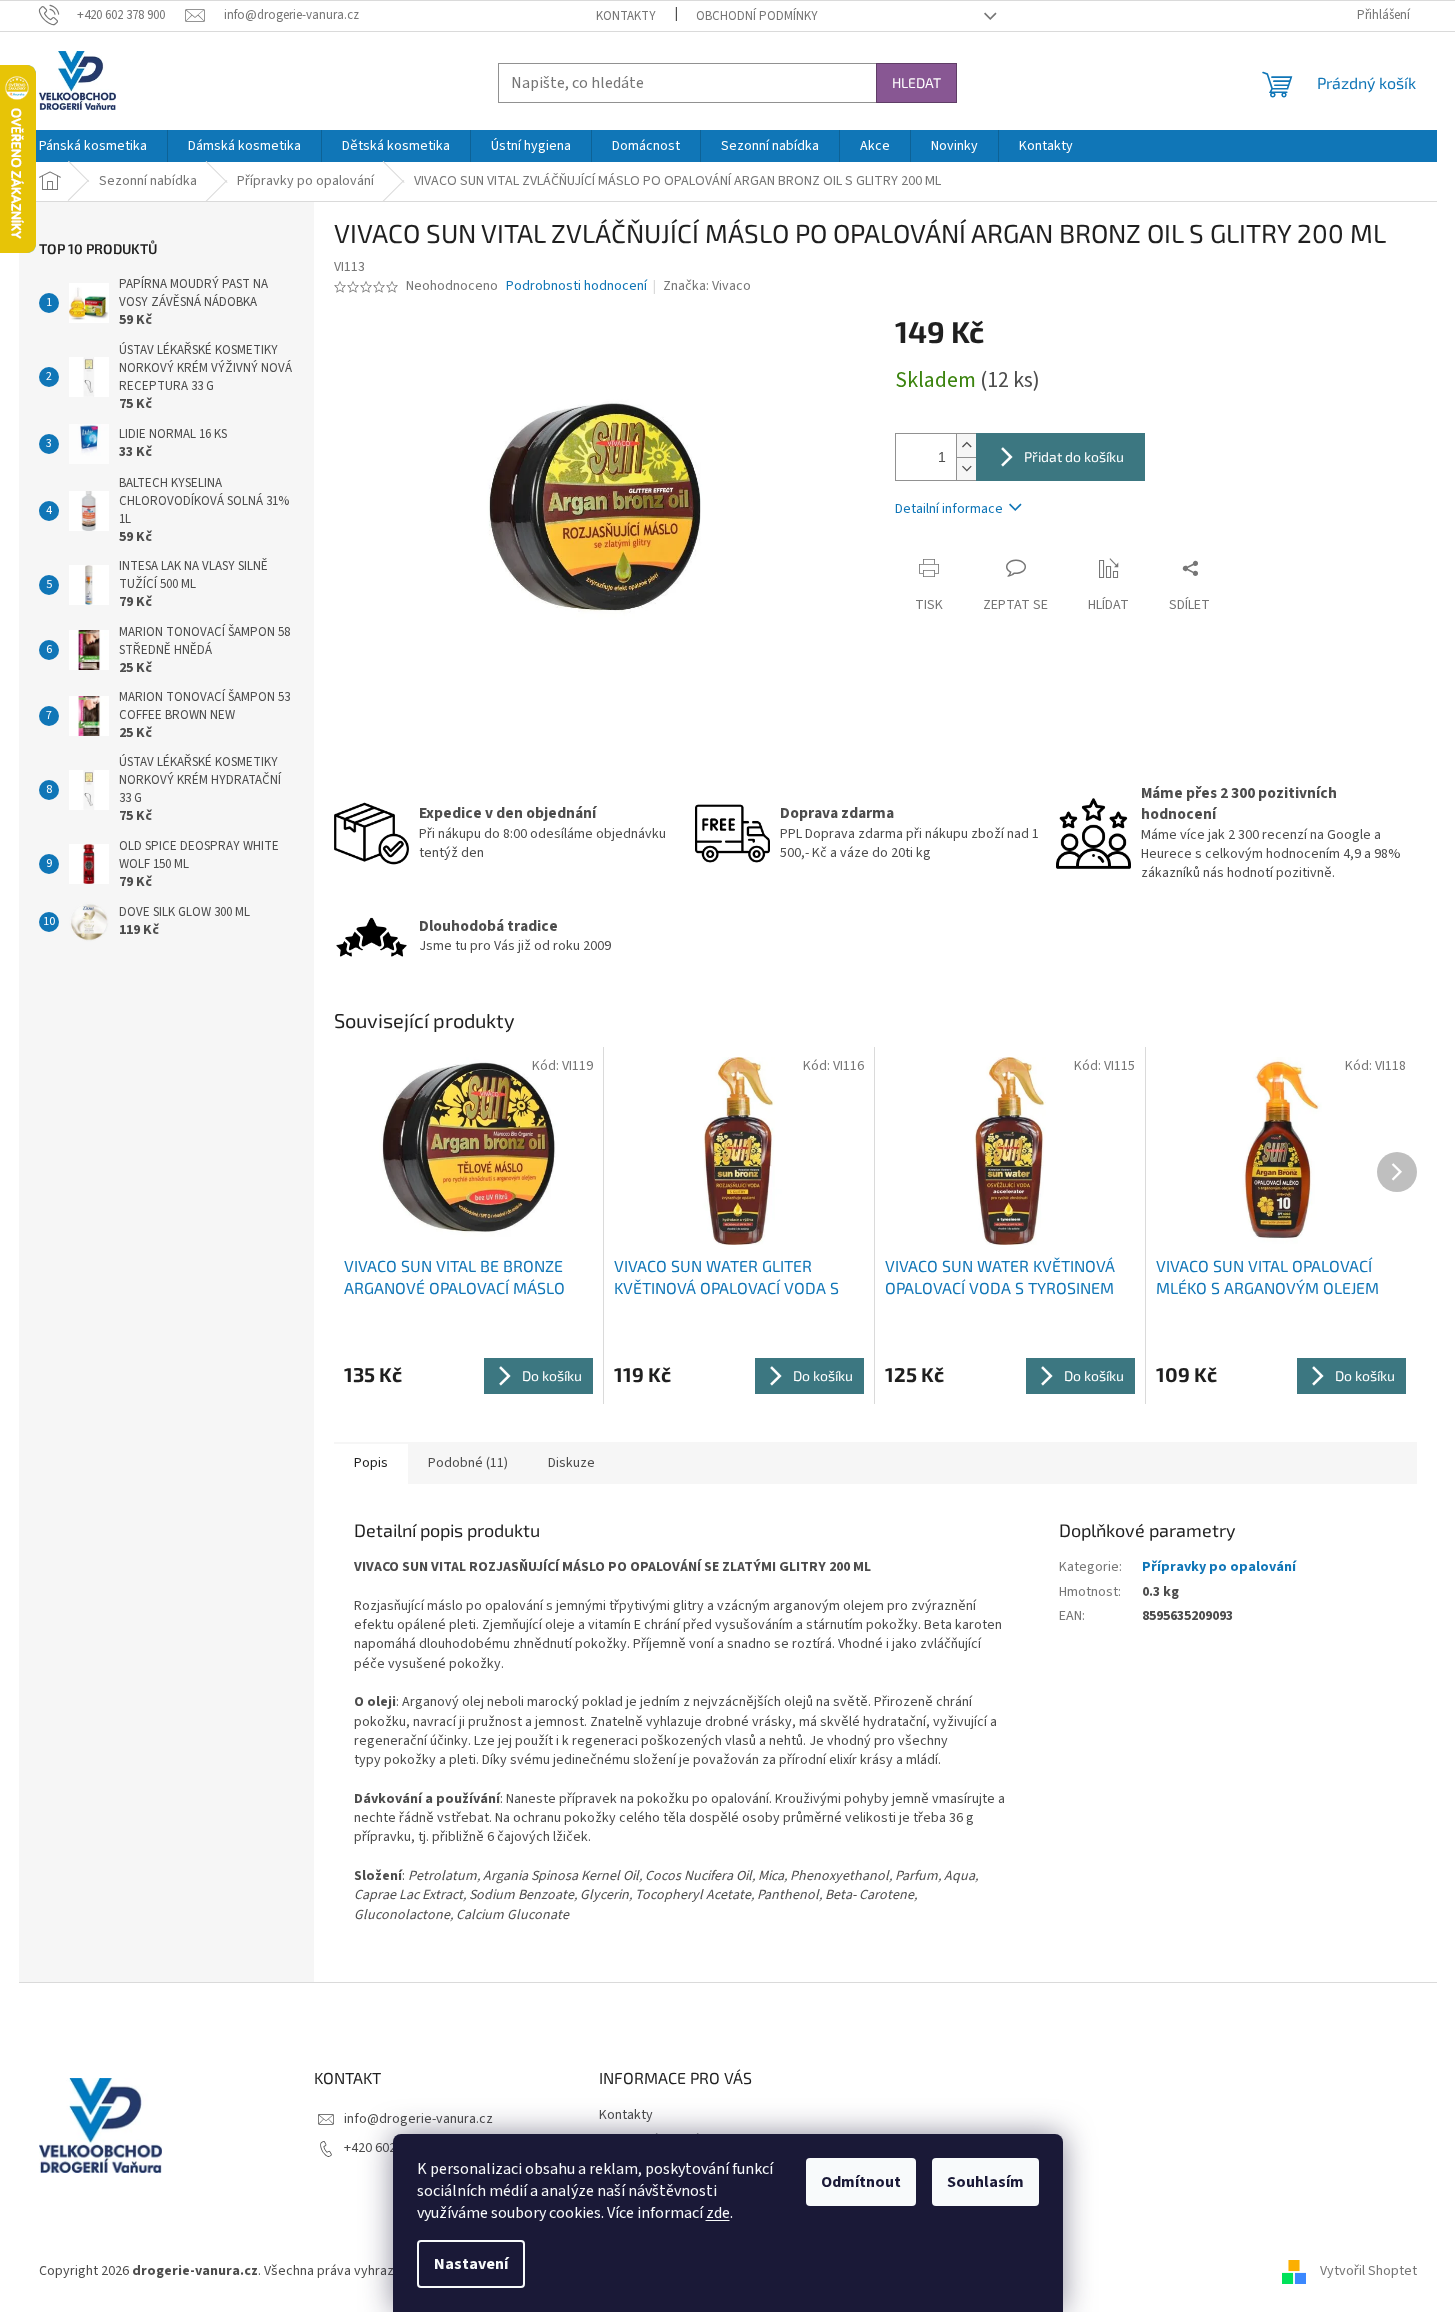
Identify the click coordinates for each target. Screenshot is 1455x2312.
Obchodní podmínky (757, 16)
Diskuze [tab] (571, 1463)
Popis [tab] (371, 1463)
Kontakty (626, 16)
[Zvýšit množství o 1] (966, 445)
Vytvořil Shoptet (1368, 2271)
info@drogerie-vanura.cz (418, 2119)
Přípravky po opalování (1219, 1567)
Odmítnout (861, 2182)
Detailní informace (949, 509)
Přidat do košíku (1074, 456)
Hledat (916, 82)
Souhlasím (985, 2182)
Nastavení (471, 2264)
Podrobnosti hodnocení (576, 286)
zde (718, 2213)
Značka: (707, 286)
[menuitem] (93, 146)
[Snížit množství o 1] (966, 468)
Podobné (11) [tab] (468, 1463)
